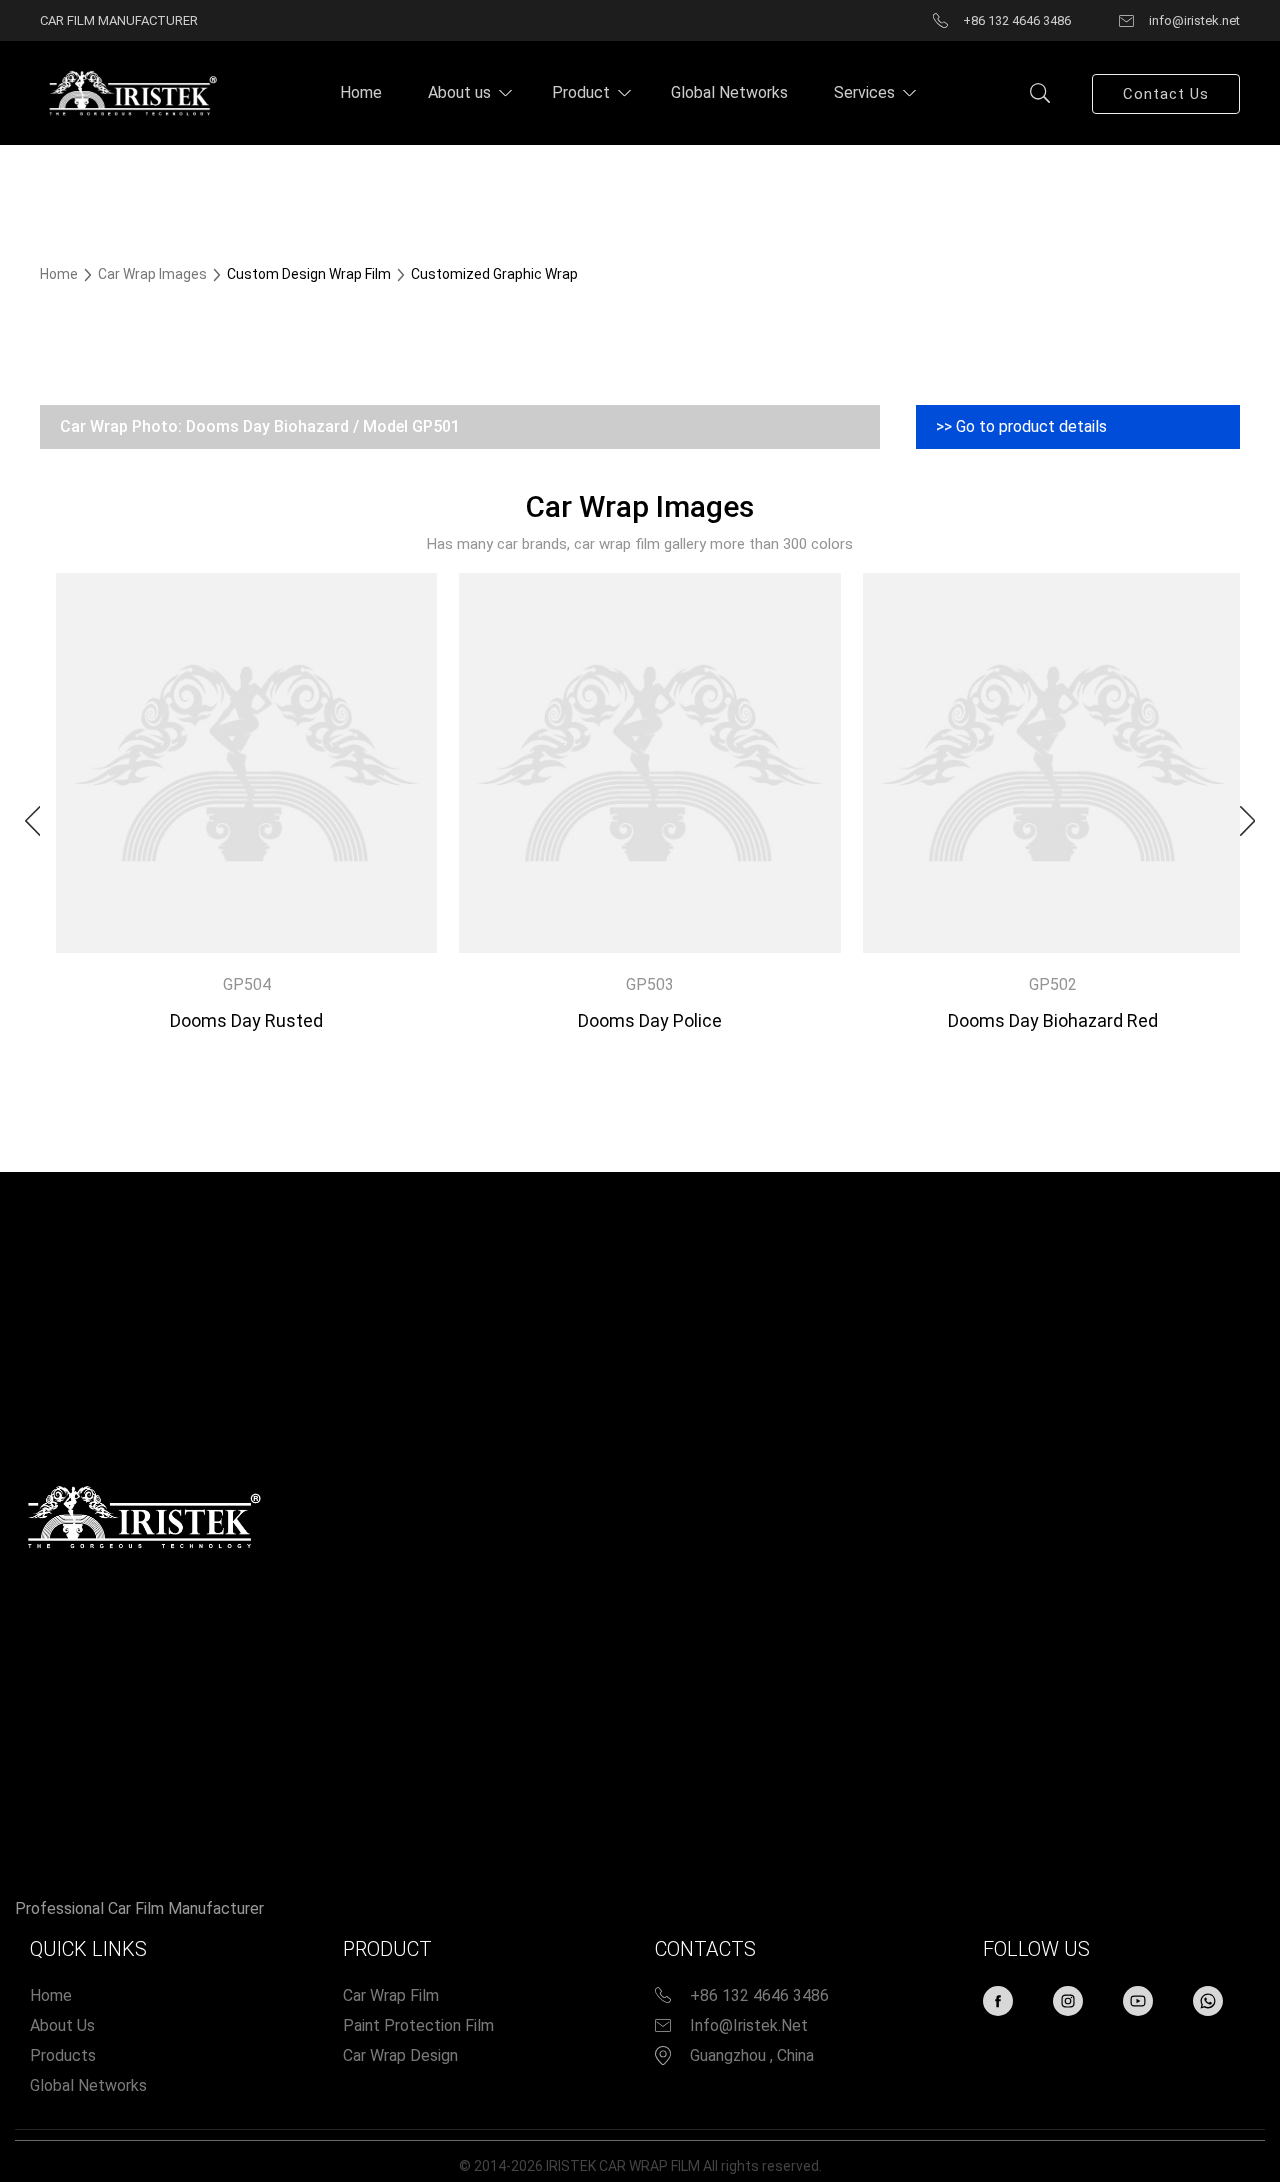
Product (581, 92)
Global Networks (729, 92)
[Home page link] (130, 92)
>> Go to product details (1021, 426)
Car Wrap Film (391, 1995)
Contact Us (1166, 94)
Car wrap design (400, 2055)
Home (361, 92)
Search (1040, 93)
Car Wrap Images (154, 274)
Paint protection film (418, 2025)
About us (459, 92)
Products (63, 2055)
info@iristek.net (749, 2025)
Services (864, 92)
